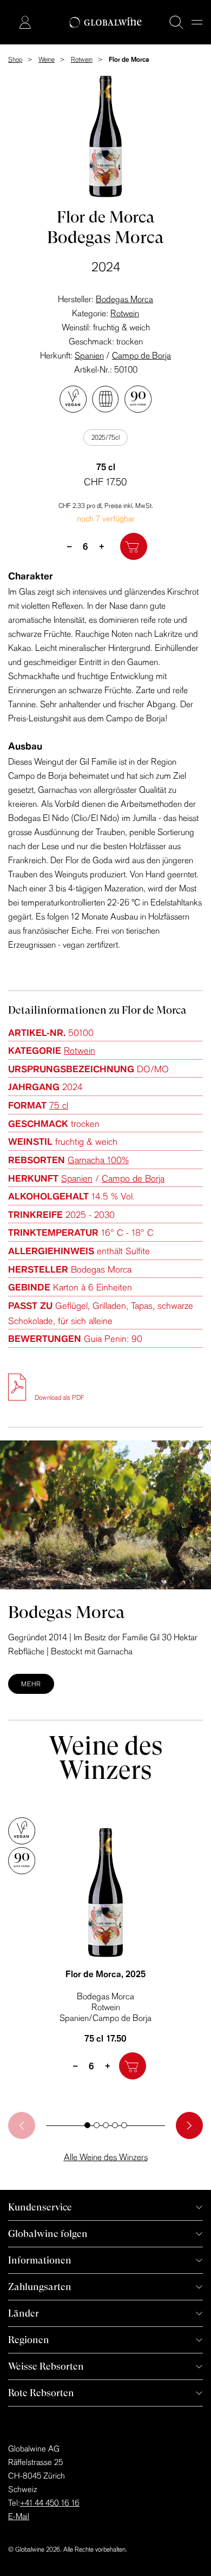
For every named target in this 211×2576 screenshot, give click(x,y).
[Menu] (197, 22)
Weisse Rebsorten (46, 2366)
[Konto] (25, 22)
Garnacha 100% (98, 1160)
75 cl (59, 1105)
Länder (24, 2313)
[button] (87, 2125)
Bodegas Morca (124, 299)
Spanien (89, 355)
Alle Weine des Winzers (106, 2157)
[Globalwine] (106, 22)
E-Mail (19, 2516)
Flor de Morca (105, 1974)
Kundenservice (40, 2207)
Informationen (40, 2260)
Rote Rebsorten (41, 2393)
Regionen (29, 2340)
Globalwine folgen (48, 2233)
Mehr (31, 1684)
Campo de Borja (141, 355)
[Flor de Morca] (105, 1893)
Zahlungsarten (40, 2287)
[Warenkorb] (9, 23)
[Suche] (176, 22)
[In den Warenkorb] (134, 546)
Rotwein (125, 313)
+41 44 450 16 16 (50, 2503)
